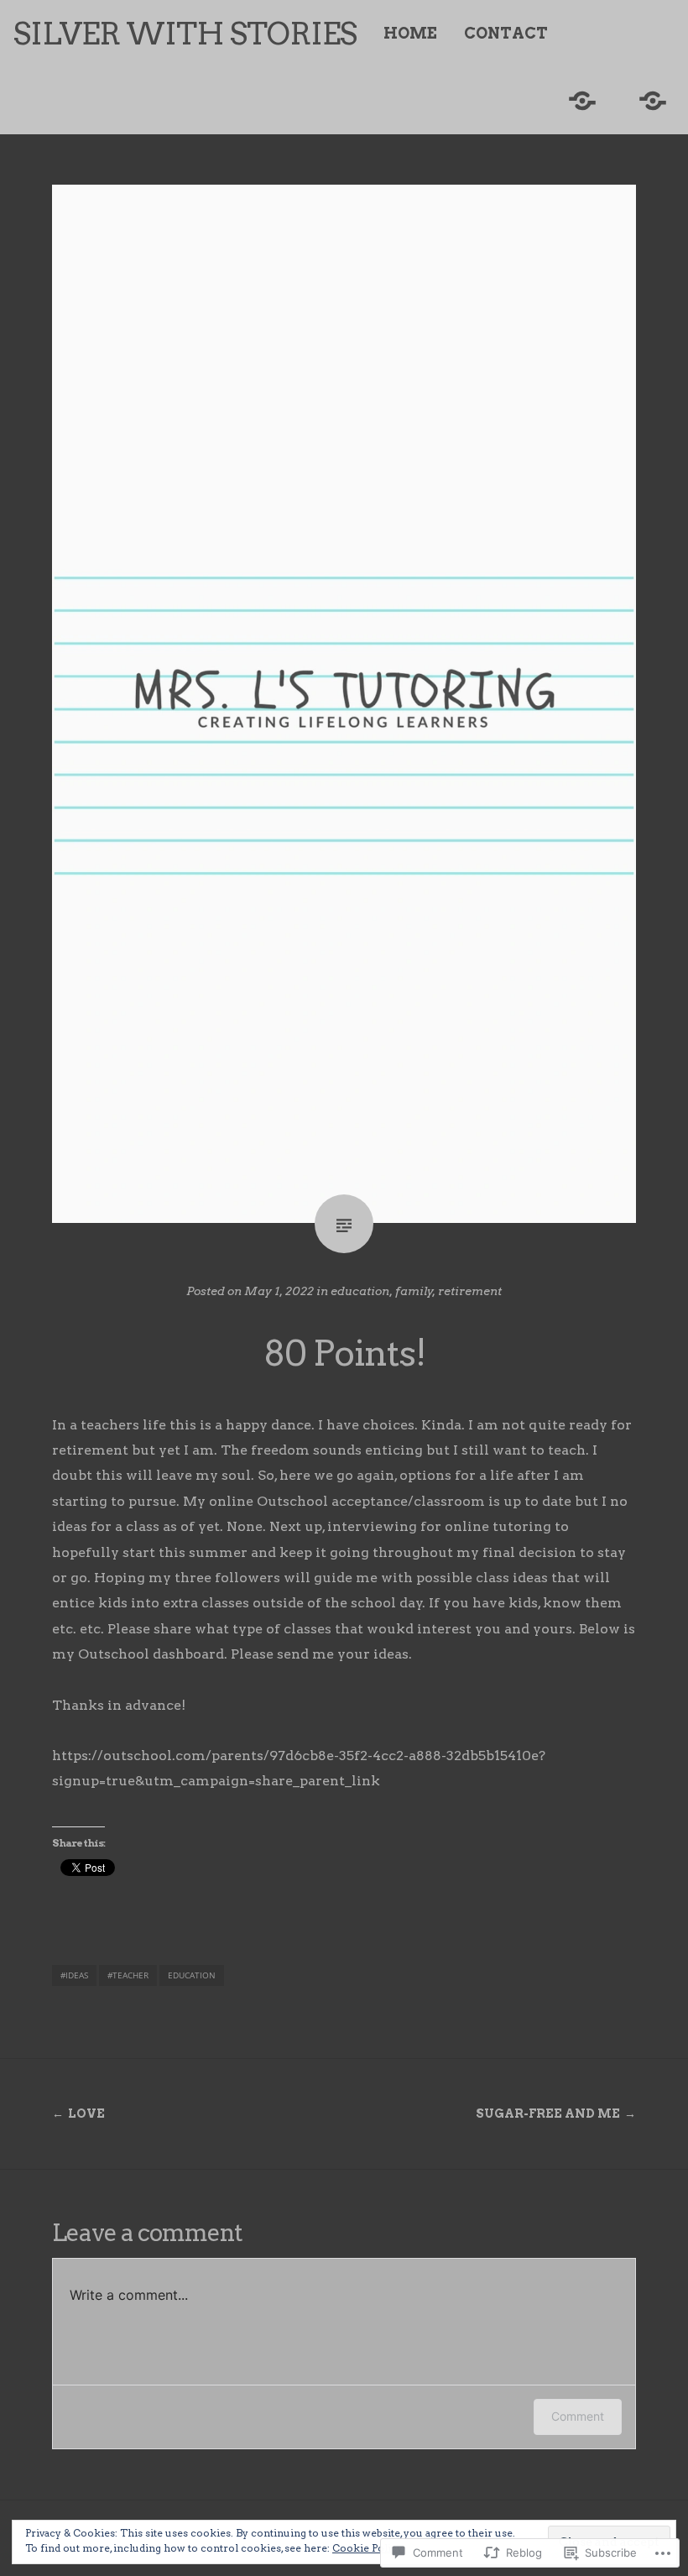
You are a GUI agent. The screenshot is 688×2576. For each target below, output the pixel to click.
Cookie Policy (367, 2548)
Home (410, 34)
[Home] (582, 101)
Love (86, 2114)
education (360, 1291)
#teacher (128, 1975)
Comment (578, 2416)
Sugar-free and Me (548, 2114)
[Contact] (653, 101)
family (414, 1291)
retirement (470, 1291)
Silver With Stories (185, 34)
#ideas (74, 1975)
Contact (506, 34)
